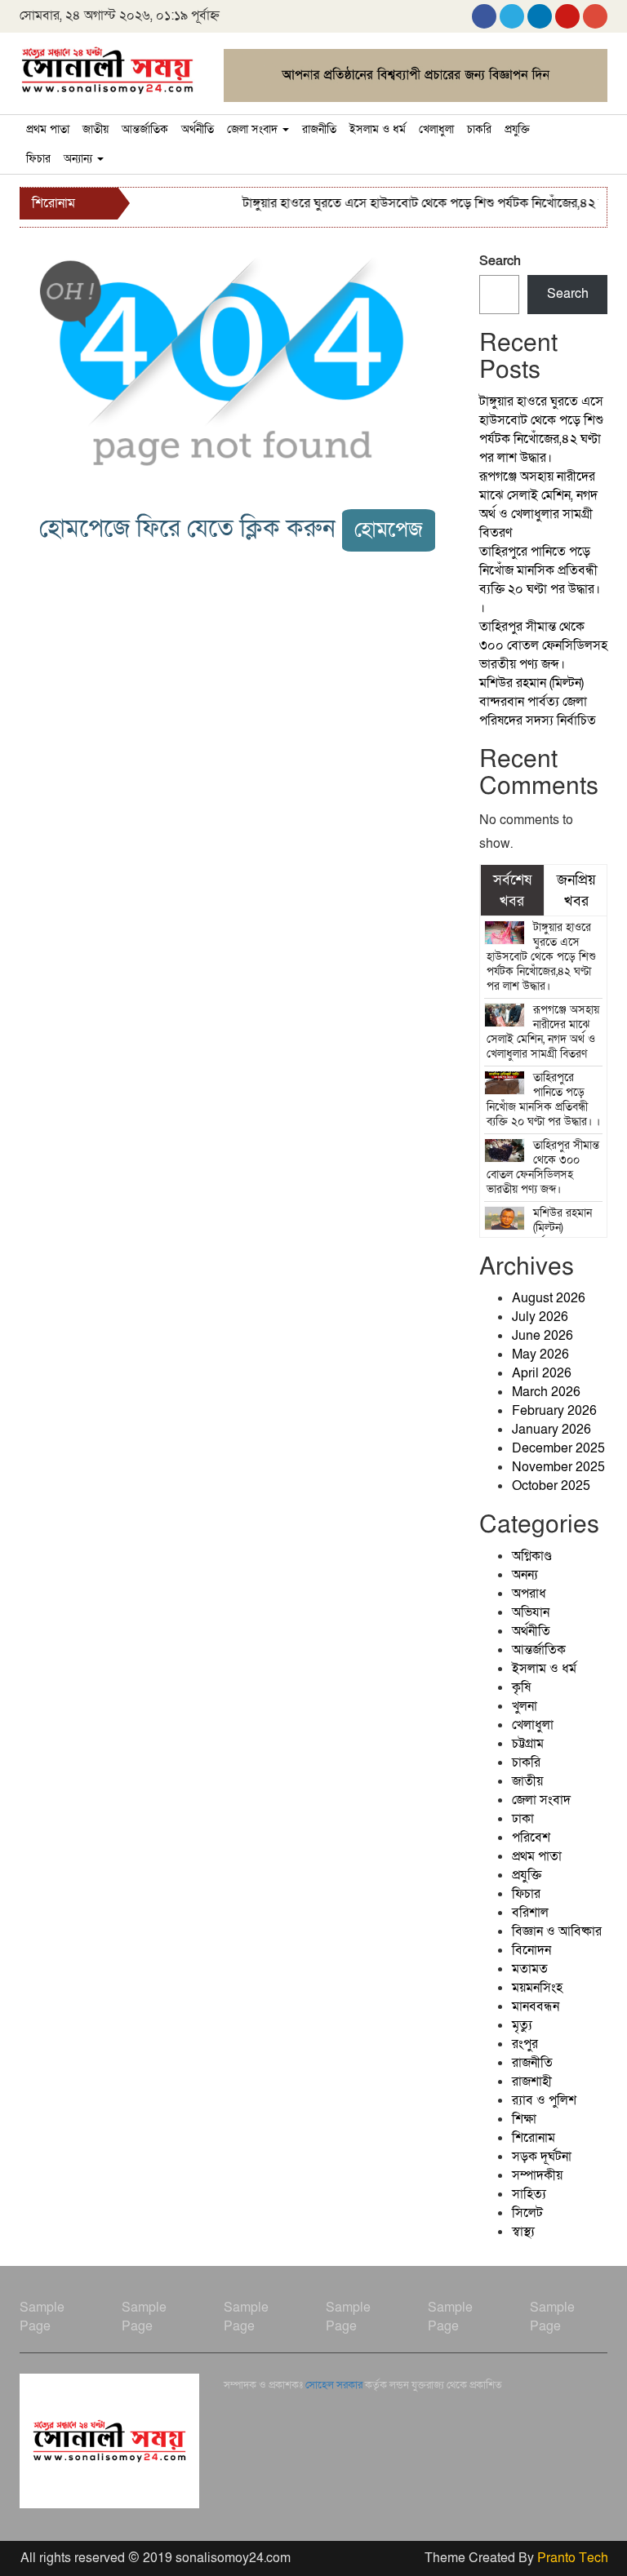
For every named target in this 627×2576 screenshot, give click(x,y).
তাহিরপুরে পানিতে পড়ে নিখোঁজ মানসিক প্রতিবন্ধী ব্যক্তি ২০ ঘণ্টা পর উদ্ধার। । (540, 580)
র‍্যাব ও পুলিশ (544, 2100)
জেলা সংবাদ (254, 129)
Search (500, 261)
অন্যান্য (80, 159)
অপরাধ (529, 1594)
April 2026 (542, 1373)
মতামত (530, 1969)
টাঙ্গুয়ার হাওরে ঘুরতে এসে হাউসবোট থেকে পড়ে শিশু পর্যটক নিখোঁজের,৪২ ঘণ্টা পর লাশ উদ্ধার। (541, 430)
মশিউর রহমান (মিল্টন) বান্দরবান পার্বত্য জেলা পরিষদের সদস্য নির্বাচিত (538, 702)
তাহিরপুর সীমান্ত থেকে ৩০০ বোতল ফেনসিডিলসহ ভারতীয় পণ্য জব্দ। (543, 645)
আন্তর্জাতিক (145, 129)
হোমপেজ (389, 530)
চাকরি (479, 129)
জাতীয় (96, 129)
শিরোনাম (534, 2138)
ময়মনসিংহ (537, 1988)
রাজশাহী (532, 2082)
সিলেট (527, 2213)
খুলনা (525, 1706)
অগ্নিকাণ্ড (532, 1556)
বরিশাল (530, 1913)
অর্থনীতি (198, 129)
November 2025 (558, 1467)
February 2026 (554, 1411)
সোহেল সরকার (334, 2385)
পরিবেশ (531, 1838)
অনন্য (525, 1575)
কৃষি (521, 1687)
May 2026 (540, 1355)
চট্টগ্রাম (528, 1744)
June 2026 (543, 1336)
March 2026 (546, 1392)
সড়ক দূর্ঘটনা (542, 2157)
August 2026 (549, 1298)
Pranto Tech (573, 2558)
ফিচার (38, 159)
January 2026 (551, 1430)
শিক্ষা (524, 2119)
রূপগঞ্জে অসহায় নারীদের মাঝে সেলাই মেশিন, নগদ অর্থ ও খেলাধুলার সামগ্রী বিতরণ (538, 505)
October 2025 (551, 1486)
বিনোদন (531, 1950)
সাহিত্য (529, 2194)
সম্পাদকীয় (537, 2175)
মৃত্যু (522, 2025)
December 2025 (558, 1448)
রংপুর (525, 2044)
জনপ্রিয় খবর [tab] (576, 890)
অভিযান (531, 1612)
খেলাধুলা (436, 129)
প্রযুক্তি (517, 129)
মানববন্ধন (536, 2006)
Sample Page (42, 2317)
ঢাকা (523, 1819)
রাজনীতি (319, 129)
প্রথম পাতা (48, 129)
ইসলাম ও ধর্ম (378, 129)
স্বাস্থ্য (523, 2232)
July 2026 (540, 1317)
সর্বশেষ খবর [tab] (512, 890)
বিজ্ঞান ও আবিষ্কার (557, 1931)
